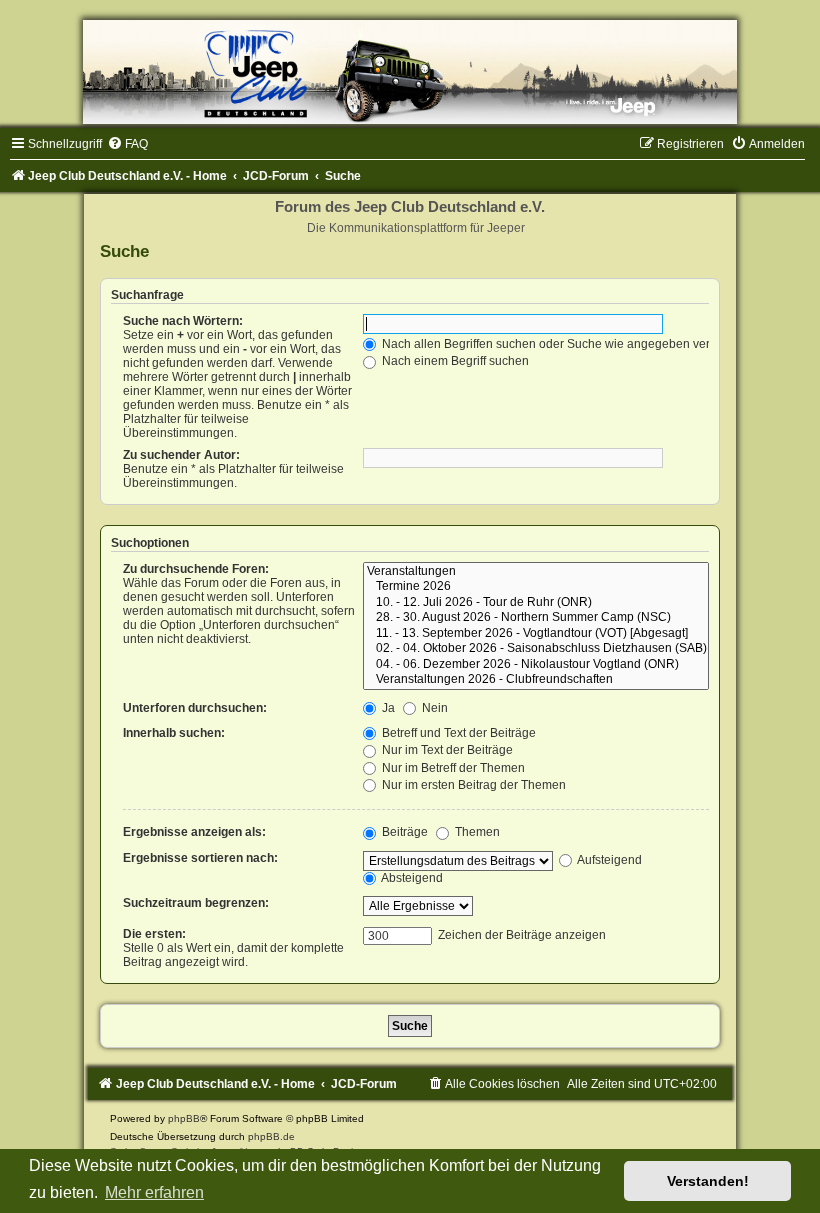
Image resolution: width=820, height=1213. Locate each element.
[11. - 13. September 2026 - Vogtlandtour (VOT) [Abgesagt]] (536, 634)
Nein (433, 708)
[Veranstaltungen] (536, 572)
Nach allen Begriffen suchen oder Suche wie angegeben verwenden (566, 344)
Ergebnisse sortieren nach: (200, 858)
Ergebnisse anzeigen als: (194, 832)
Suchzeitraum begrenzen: (196, 903)
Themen (476, 832)
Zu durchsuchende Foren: (196, 569)
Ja (387, 708)
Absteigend (411, 878)
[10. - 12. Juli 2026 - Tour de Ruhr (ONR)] (536, 603)
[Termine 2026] (536, 587)
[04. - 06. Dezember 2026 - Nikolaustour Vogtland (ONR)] (536, 665)
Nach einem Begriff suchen (454, 361)
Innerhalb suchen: (174, 733)
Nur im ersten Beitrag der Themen (472, 785)
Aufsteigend (608, 860)
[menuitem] (127, 144)
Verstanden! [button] (708, 1181)
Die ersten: (154, 934)
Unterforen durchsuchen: (195, 708)
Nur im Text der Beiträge (446, 750)
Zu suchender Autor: (181, 455)
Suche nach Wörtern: (183, 321)
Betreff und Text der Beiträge (457, 733)
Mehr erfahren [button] (154, 1192)
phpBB (184, 1118)
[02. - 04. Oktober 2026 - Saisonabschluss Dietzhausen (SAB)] (536, 649)
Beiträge (403, 832)
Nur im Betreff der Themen (452, 768)
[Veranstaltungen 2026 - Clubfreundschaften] (536, 680)
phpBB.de (271, 1136)
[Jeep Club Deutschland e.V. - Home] (410, 72)
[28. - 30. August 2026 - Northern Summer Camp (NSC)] (536, 618)
